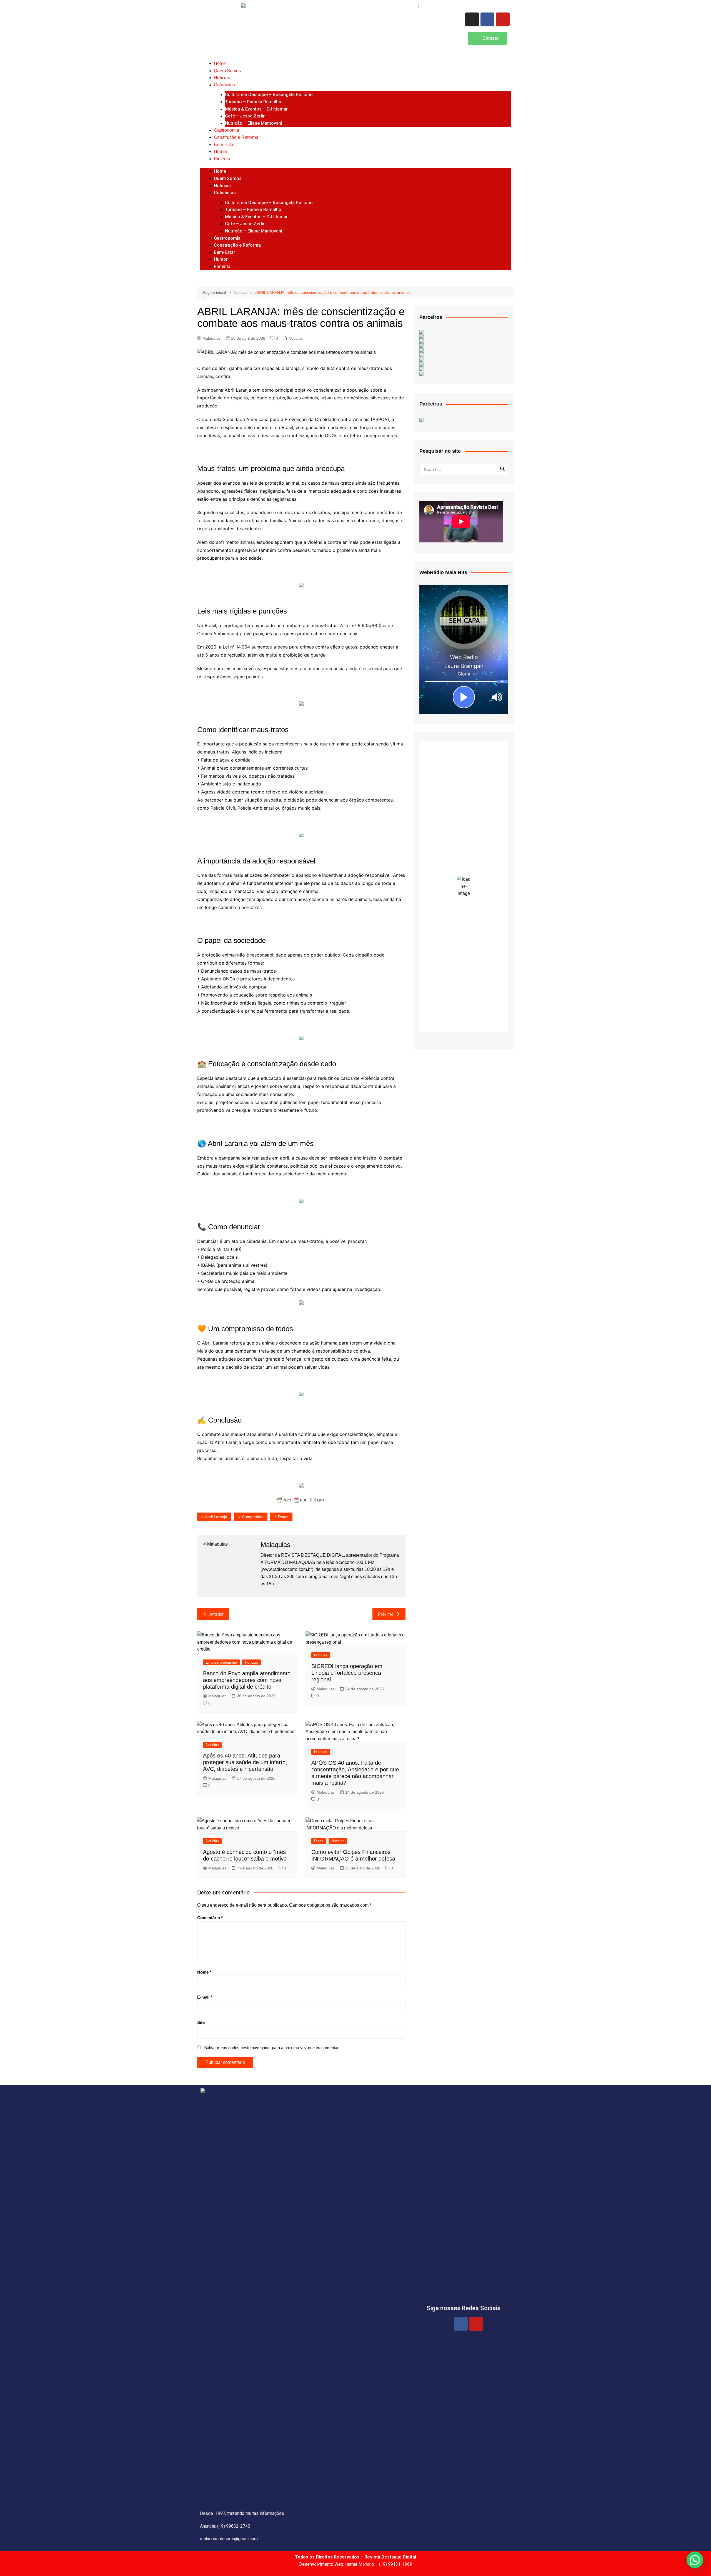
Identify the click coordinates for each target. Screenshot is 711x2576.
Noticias (296, 338)
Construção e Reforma (236, 137)
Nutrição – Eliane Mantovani (254, 123)
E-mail (205, 1997)
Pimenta (222, 159)
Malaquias (211, 338)
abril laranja (216, 1517)
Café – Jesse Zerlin (245, 116)
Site (201, 2022)
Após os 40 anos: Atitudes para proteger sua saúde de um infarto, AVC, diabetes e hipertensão (245, 1762)
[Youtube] (503, 19)
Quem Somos (227, 71)
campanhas (253, 1517)
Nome (204, 1972)
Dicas (319, 1841)
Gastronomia (226, 130)
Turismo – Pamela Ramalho (253, 102)
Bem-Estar (224, 145)
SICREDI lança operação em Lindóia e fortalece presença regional (347, 1673)
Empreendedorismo (221, 1662)
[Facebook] (487, 19)
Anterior (216, 1614)
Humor (221, 152)
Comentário (210, 1918)
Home (220, 63)
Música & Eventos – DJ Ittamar (256, 109)
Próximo (386, 1614)
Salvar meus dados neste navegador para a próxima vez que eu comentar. (272, 2048)
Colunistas (224, 85)
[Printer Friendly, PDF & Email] (301, 1500)
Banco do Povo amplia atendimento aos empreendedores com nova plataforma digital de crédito (247, 1680)
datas (283, 1517)
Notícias (222, 78)
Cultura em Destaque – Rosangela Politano (269, 95)
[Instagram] (472, 19)
